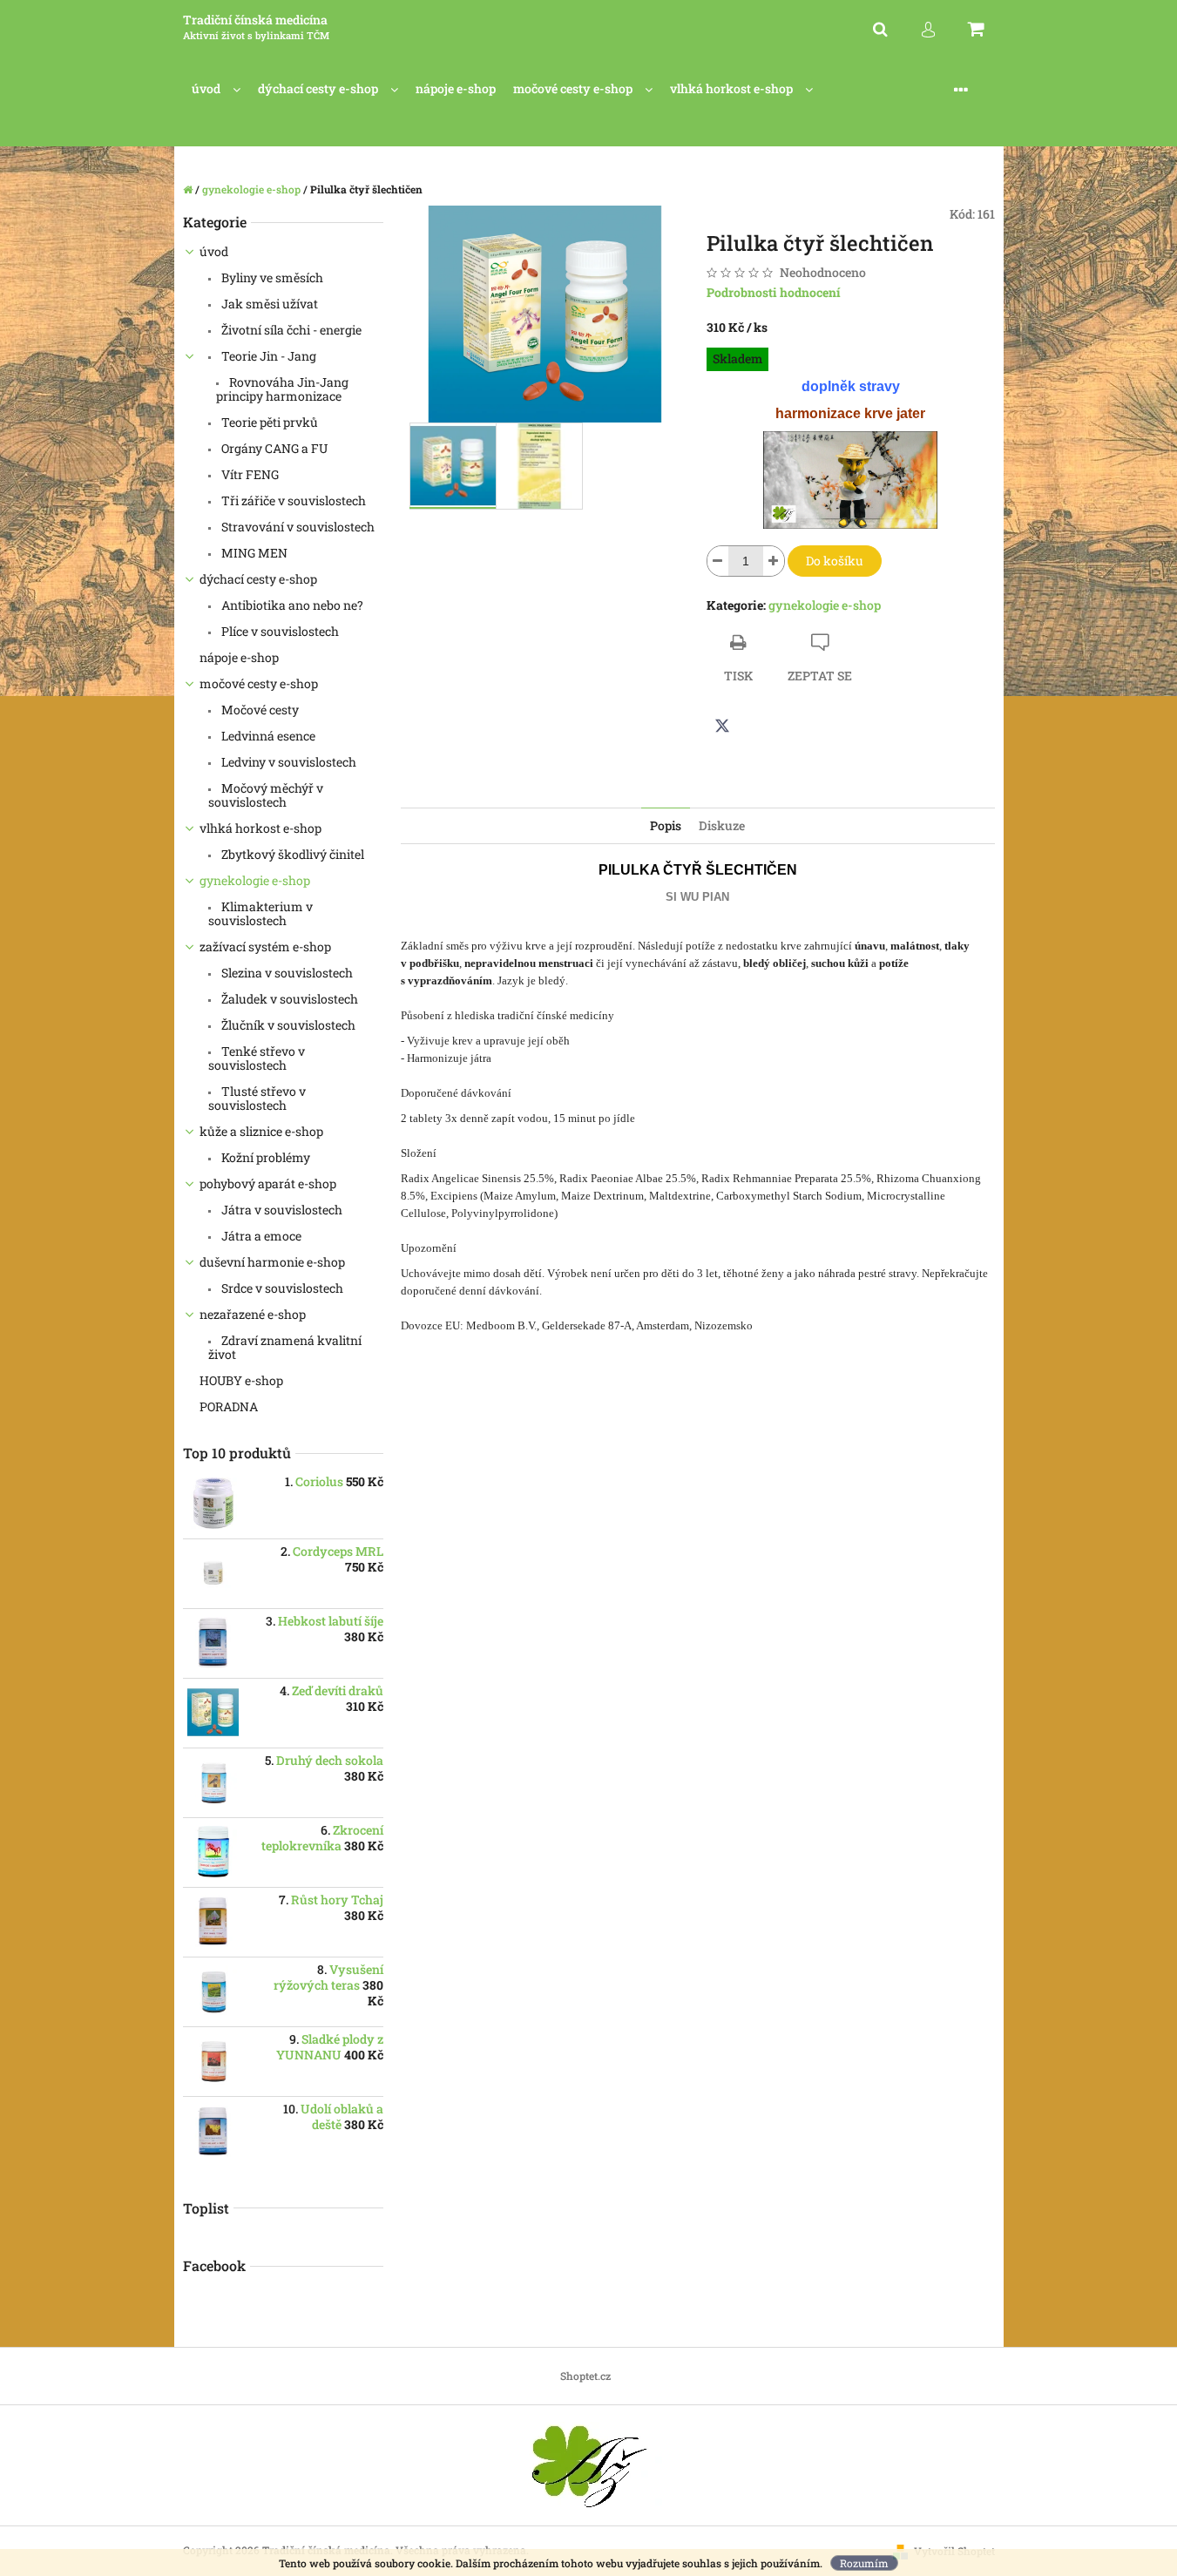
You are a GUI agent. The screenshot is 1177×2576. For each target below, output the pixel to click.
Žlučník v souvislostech (287, 1025)
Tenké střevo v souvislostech (257, 1058)
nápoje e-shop (239, 657)
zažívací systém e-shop (265, 947)
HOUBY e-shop (241, 1380)
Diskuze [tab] (722, 825)
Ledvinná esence (267, 736)
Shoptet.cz (585, 2376)
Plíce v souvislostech (279, 631)
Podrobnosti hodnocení (774, 292)
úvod (214, 251)
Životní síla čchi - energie (290, 330)
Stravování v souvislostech (297, 527)
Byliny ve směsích (271, 277)
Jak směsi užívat (268, 304)
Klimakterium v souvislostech (260, 913)
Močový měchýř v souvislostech (266, 795)
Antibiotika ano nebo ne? (291, 605)
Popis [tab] (666, 825)
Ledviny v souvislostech (287, 762)
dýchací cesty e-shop (258, 579)
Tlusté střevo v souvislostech (257, 1098)
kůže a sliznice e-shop (261, 1131)
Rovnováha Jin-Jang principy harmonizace (282, 389)
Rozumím (864, 2563)
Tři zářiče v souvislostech (292, 500)
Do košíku (835, 561)
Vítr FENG (249, 474)
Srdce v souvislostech (281, 1288)
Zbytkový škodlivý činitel (291, 854)
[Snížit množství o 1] (718, 561)
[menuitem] (216, 89)
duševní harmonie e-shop (272, 1262)
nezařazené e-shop (253, 1314)
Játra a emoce (260, 1236)
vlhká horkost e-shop (260, 828)
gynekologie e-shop (255, 880)
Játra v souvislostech (281, 1210)
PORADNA (230, 1406)
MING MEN (253, 553)
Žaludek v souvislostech (288, 999)
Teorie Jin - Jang (267, 356)
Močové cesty (259, 710)
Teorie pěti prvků (268, 422)
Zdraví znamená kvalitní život (285, 1347)
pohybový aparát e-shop (268, 1183)
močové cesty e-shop (259, 683)
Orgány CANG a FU (273, 448)
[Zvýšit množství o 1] (774, 561)
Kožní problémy (264, 1157)
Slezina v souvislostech (286, 973)
